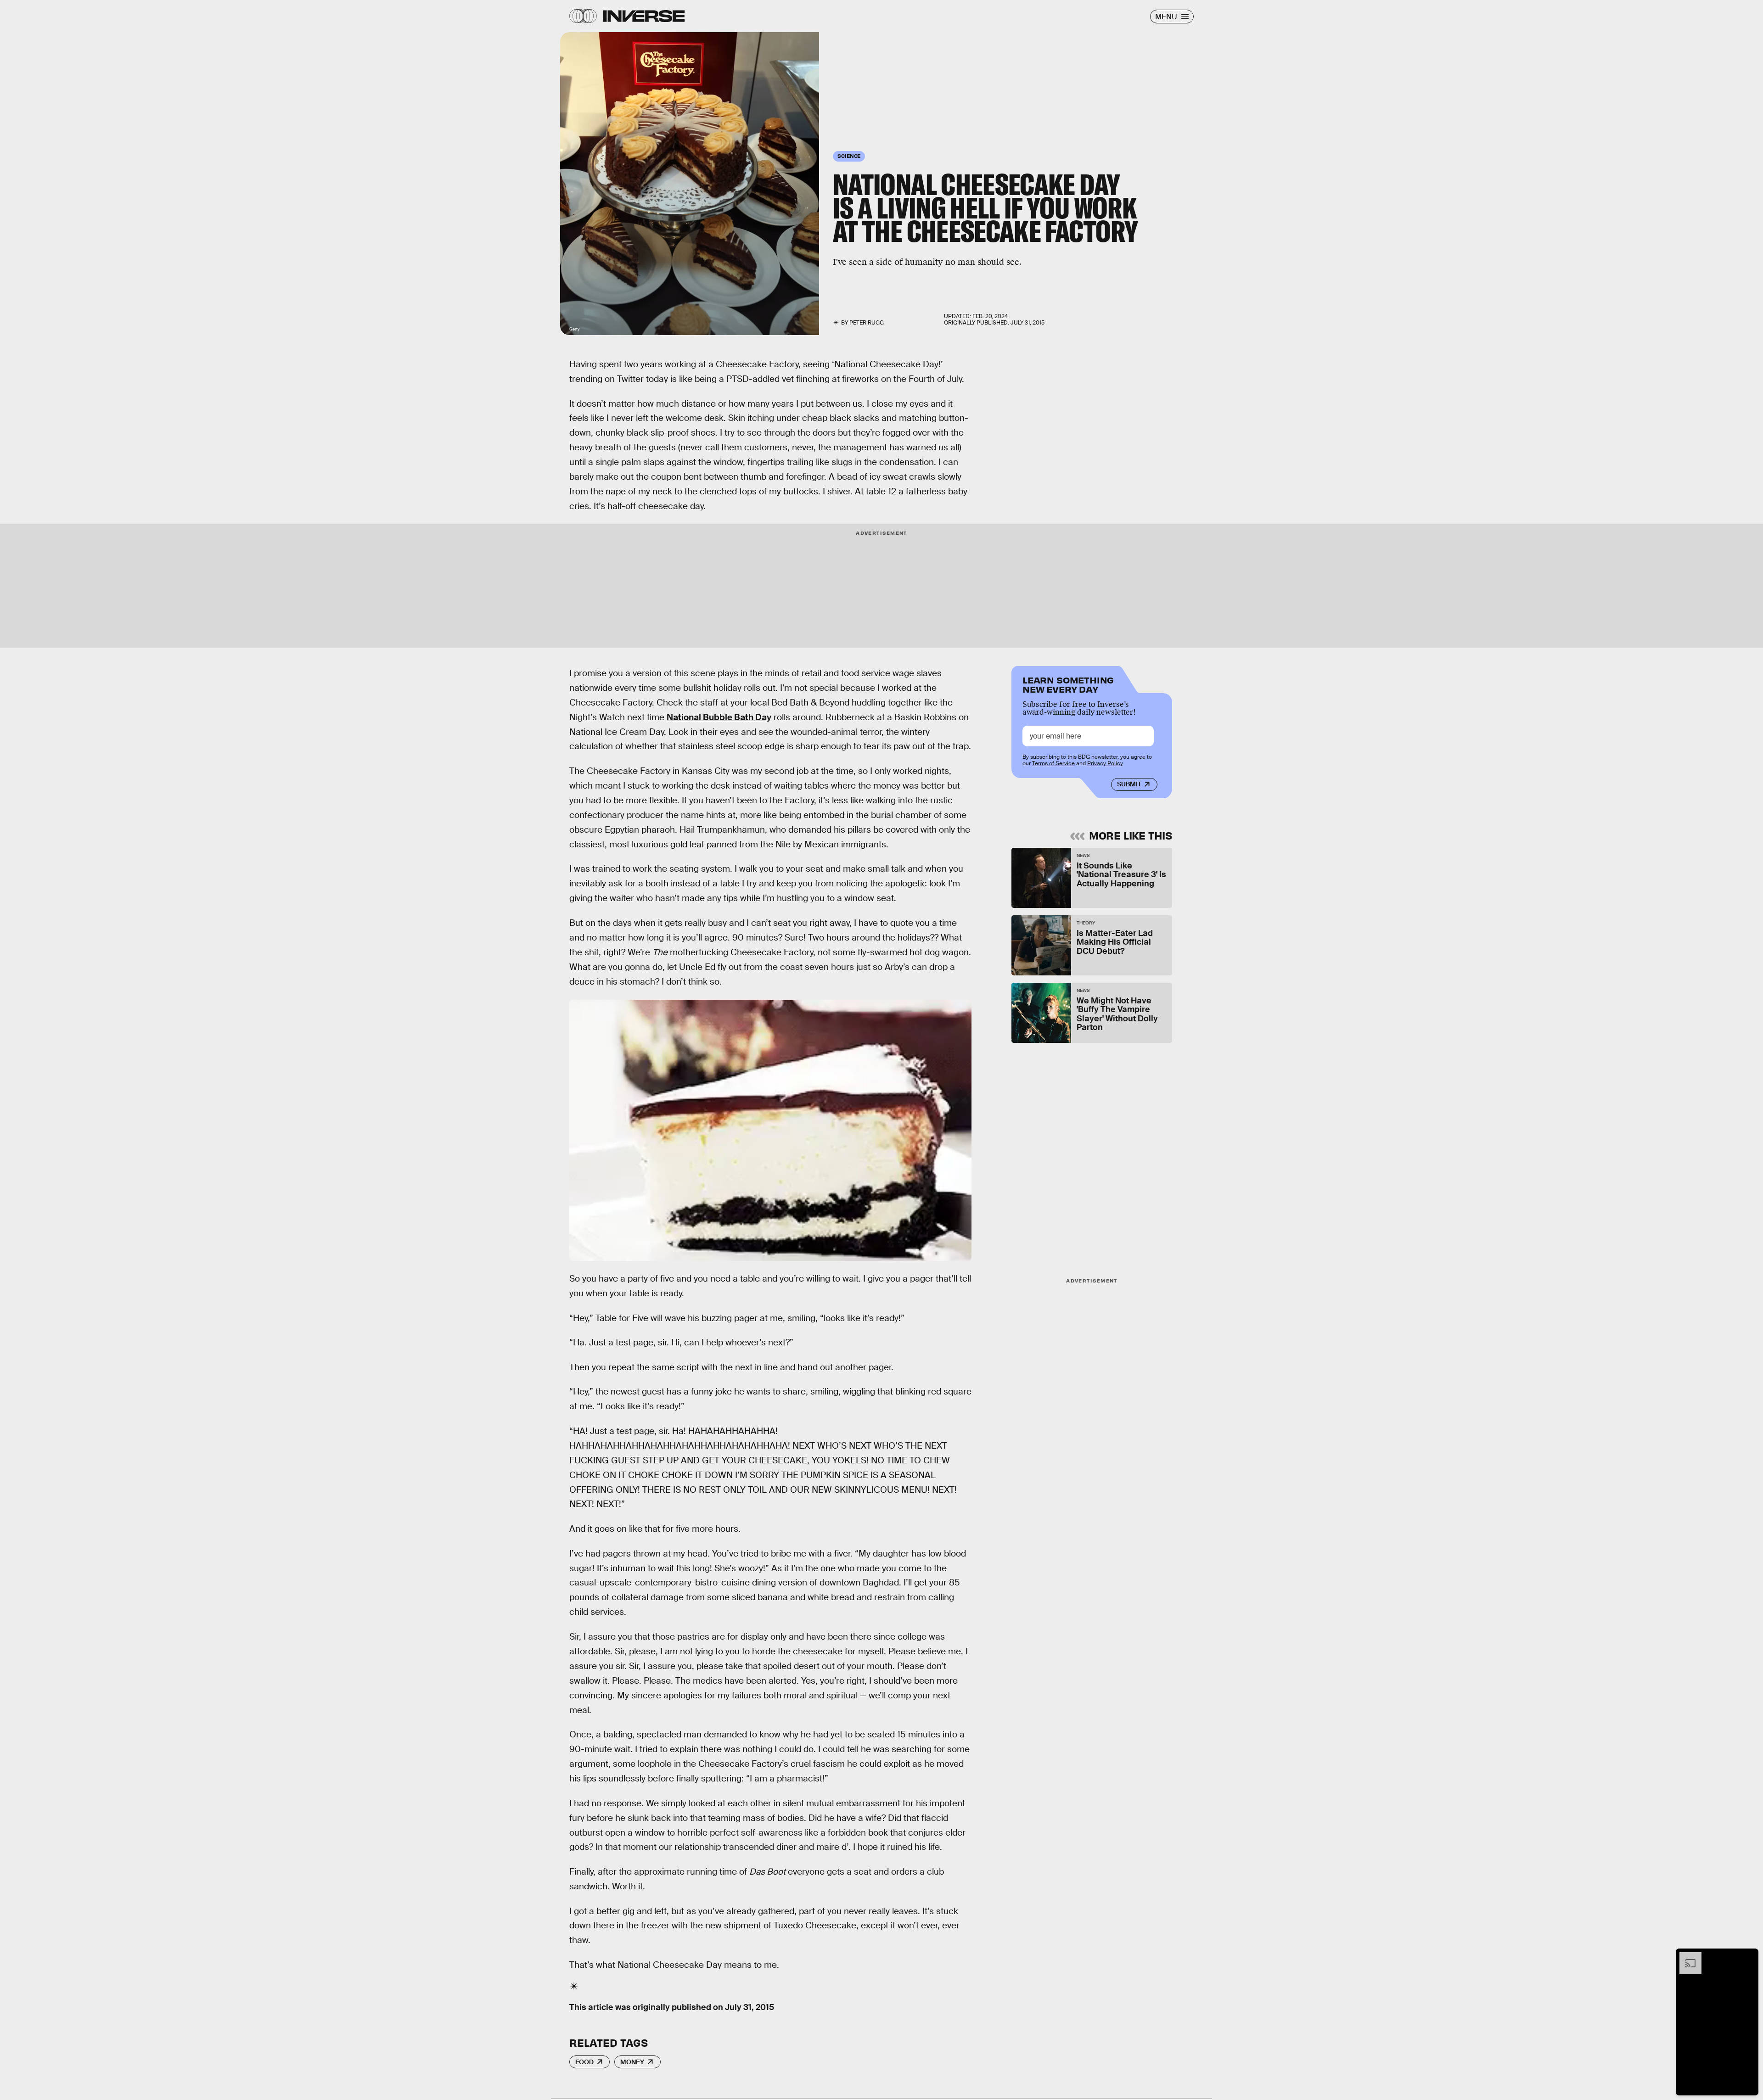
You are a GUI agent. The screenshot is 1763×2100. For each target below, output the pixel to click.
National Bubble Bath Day (719, 717)
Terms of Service (1053, 763)
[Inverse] (644, 16)
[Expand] (1686, 1957)
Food (584, 2062)
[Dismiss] (1748, 1957)
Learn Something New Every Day (1068, 684)
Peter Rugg (867, 323)
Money (632, 2062)
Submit (1129, 784)
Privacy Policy (1105, 763)
